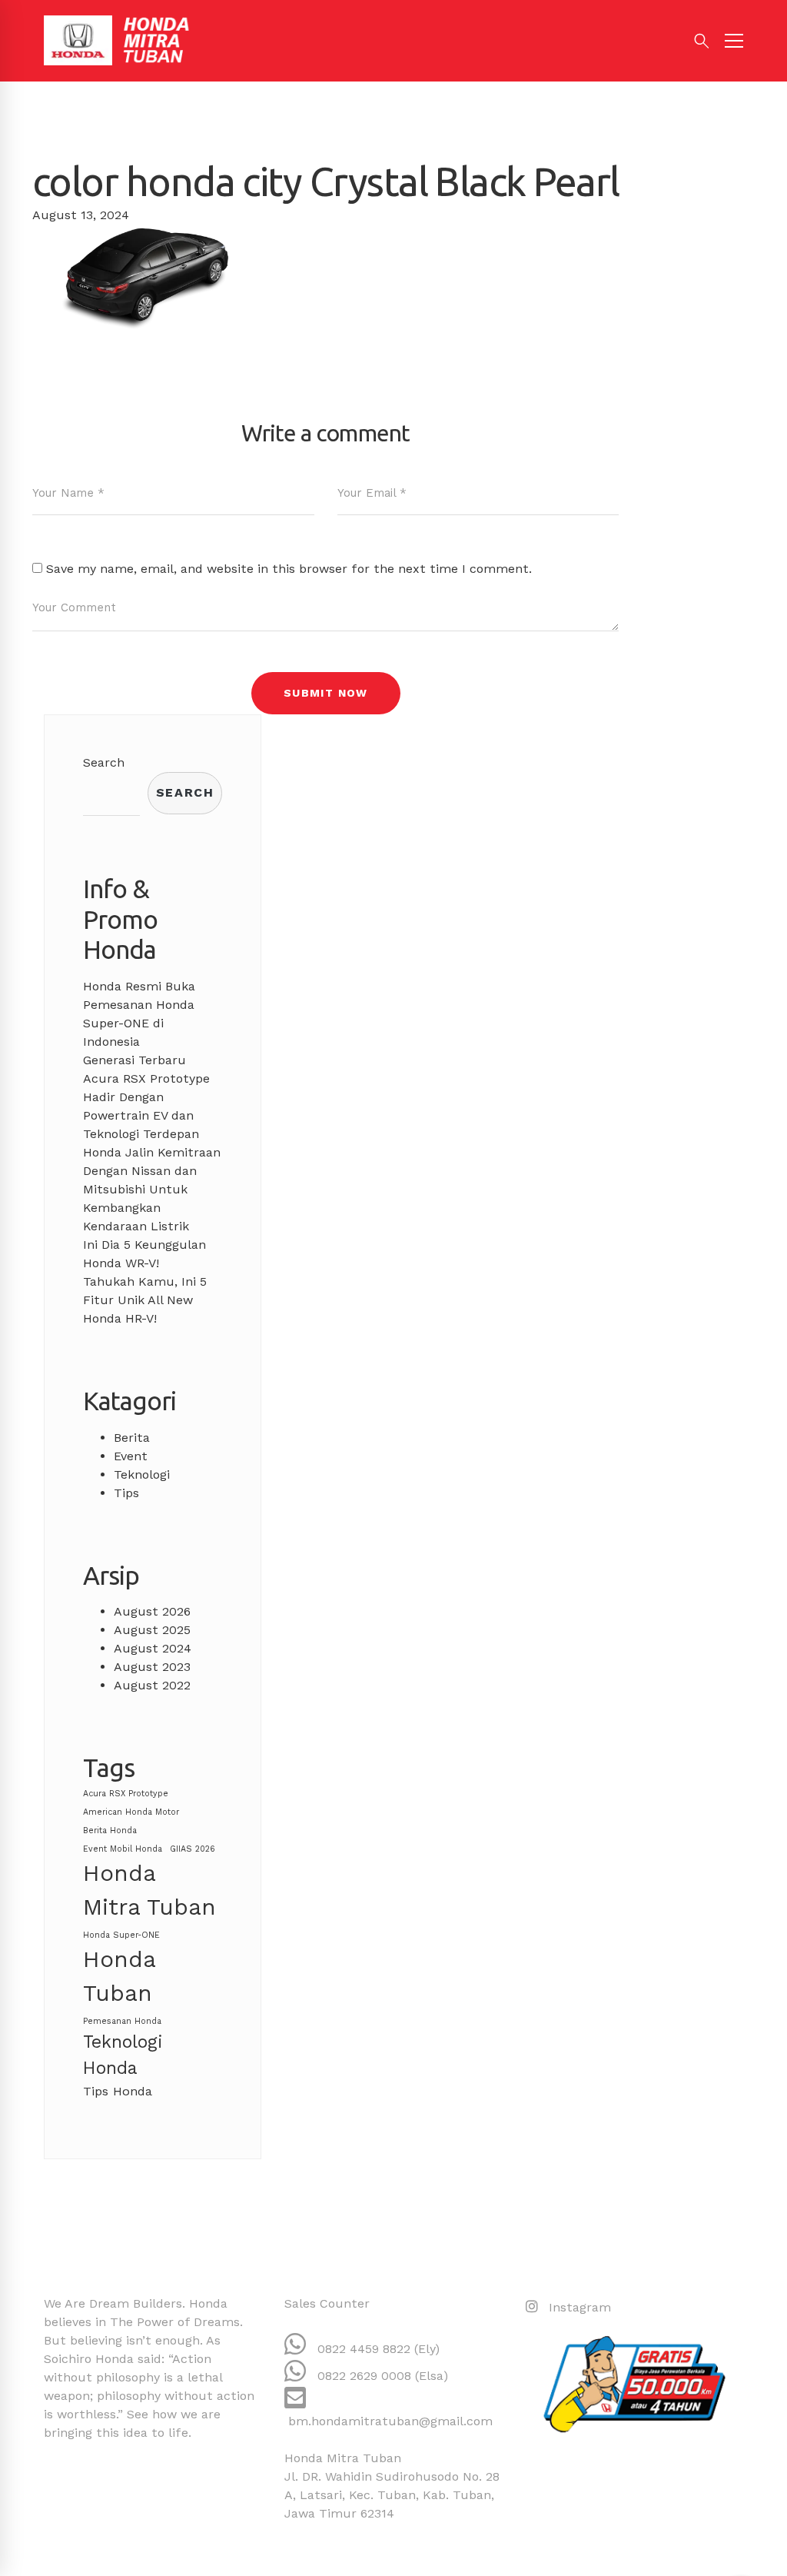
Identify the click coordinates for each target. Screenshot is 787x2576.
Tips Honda (118, 2091)
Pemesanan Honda (122, 2021)
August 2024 (153, 1648)
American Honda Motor (131, 1812)
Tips (126, 1493)
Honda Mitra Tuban (149, 1890)
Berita (132, 1438)
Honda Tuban (119, 1976)
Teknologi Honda (123, 2055)
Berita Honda (110, 1830)
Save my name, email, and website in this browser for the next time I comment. (289, 569)
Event (131, 1456)
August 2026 (152, 1611)
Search (104, 762)
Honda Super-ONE (121, 1935)
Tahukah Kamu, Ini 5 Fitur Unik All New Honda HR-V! (145, 1300)
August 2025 (152, 1630)
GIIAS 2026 (193, 1849)
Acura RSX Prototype (126, 1794)
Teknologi (142, 1474)
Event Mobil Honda (123, 1849)
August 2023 (152, 1667)
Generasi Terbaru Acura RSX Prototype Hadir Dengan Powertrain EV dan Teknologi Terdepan (146, 1097)
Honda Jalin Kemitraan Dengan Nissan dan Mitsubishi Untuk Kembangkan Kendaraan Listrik (152, 1189)
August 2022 (152, 1685)
